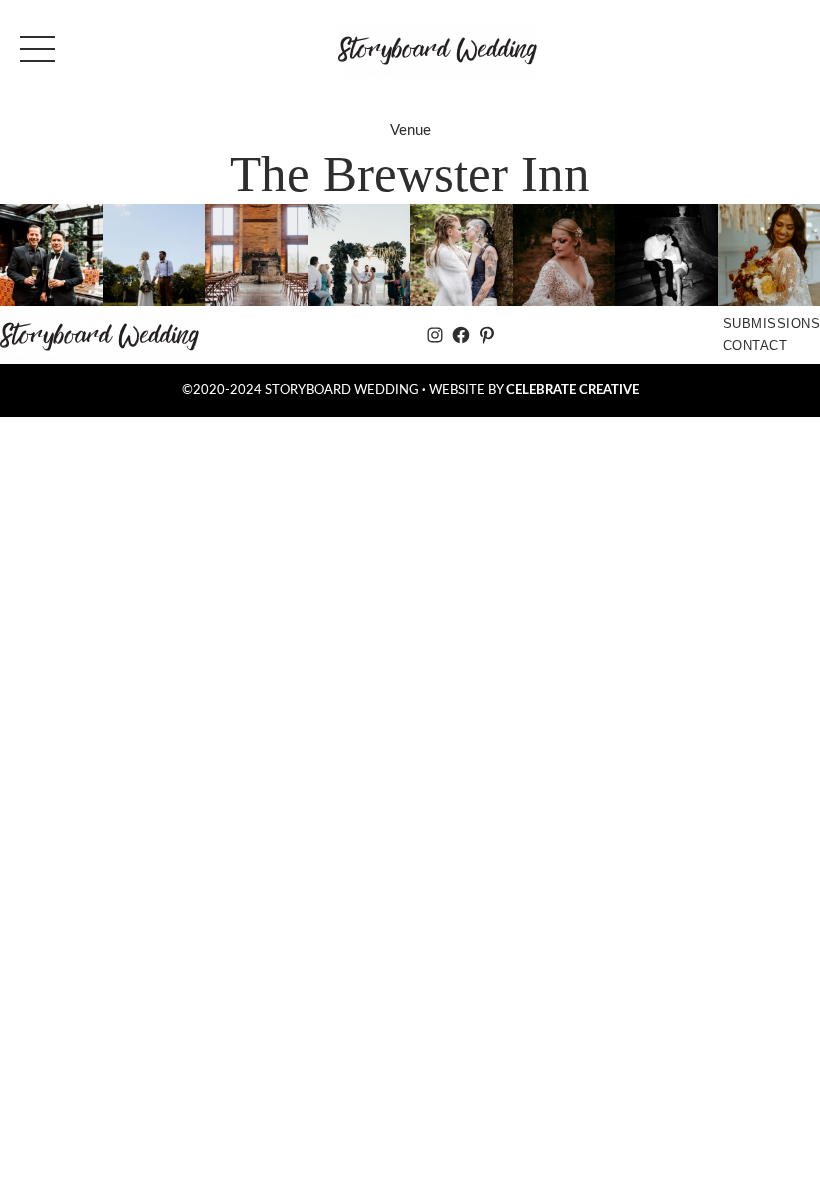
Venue (410, 130)
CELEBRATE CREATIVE (572, 390)
